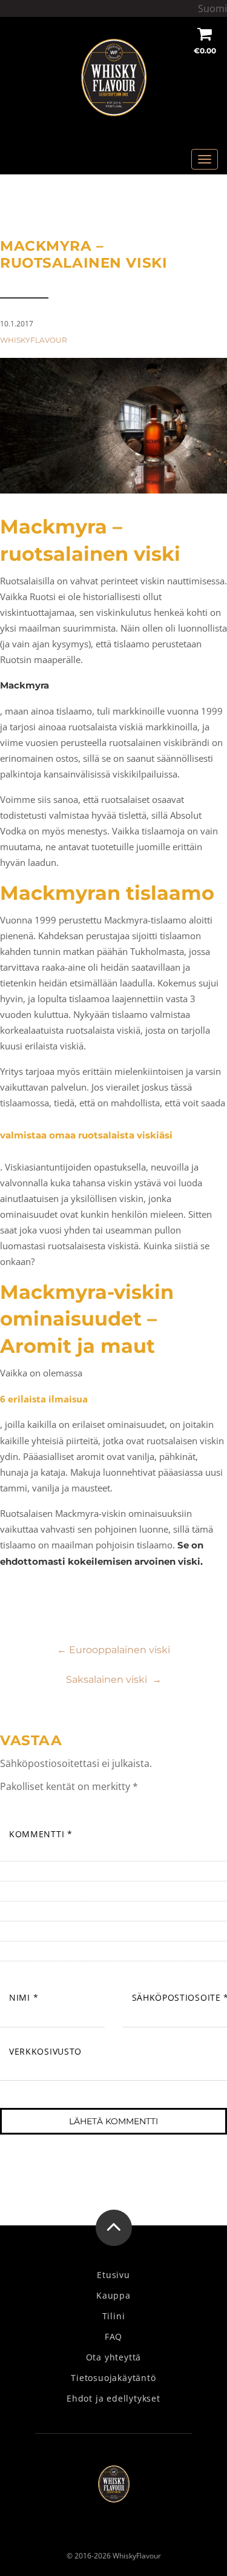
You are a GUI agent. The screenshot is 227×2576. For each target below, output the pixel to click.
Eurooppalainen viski (113, 1650)
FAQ (113, 2337)
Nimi (24, 1997)
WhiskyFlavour (34, 340)
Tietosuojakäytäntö (113, 2378)
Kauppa (113, 2296)
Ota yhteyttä (114, 2357)
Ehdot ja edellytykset (113, 2399)
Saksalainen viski (114, 1679)
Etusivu (113, 2275)
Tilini (114, 2316)
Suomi (212, 8)
